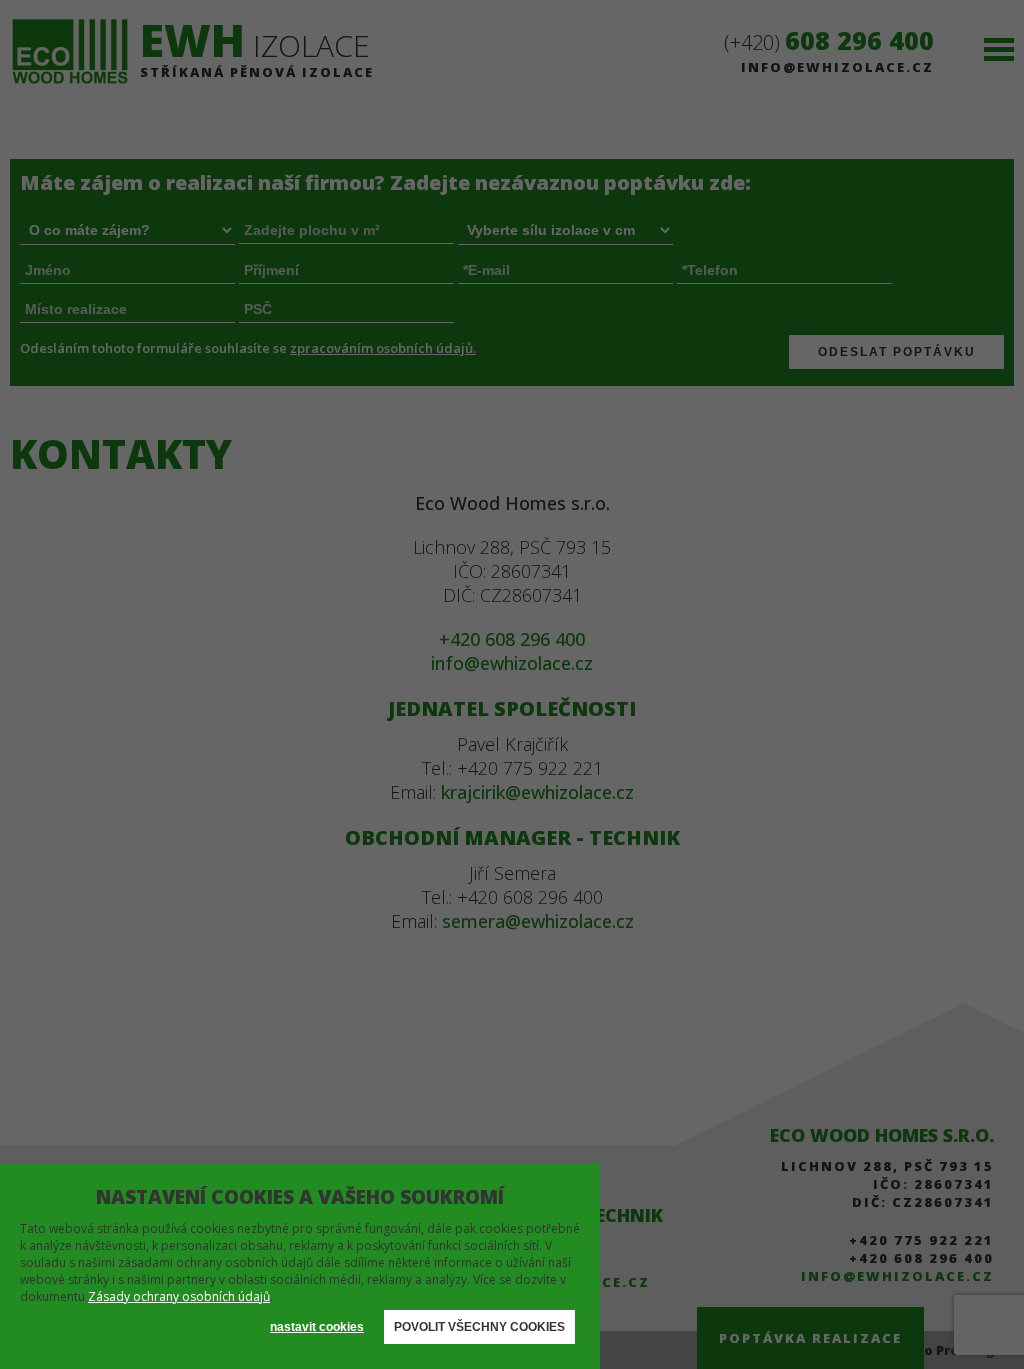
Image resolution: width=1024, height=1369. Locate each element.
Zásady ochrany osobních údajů (179, 1296)
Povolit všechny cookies (479, 1327)
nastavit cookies (317, 1327)
